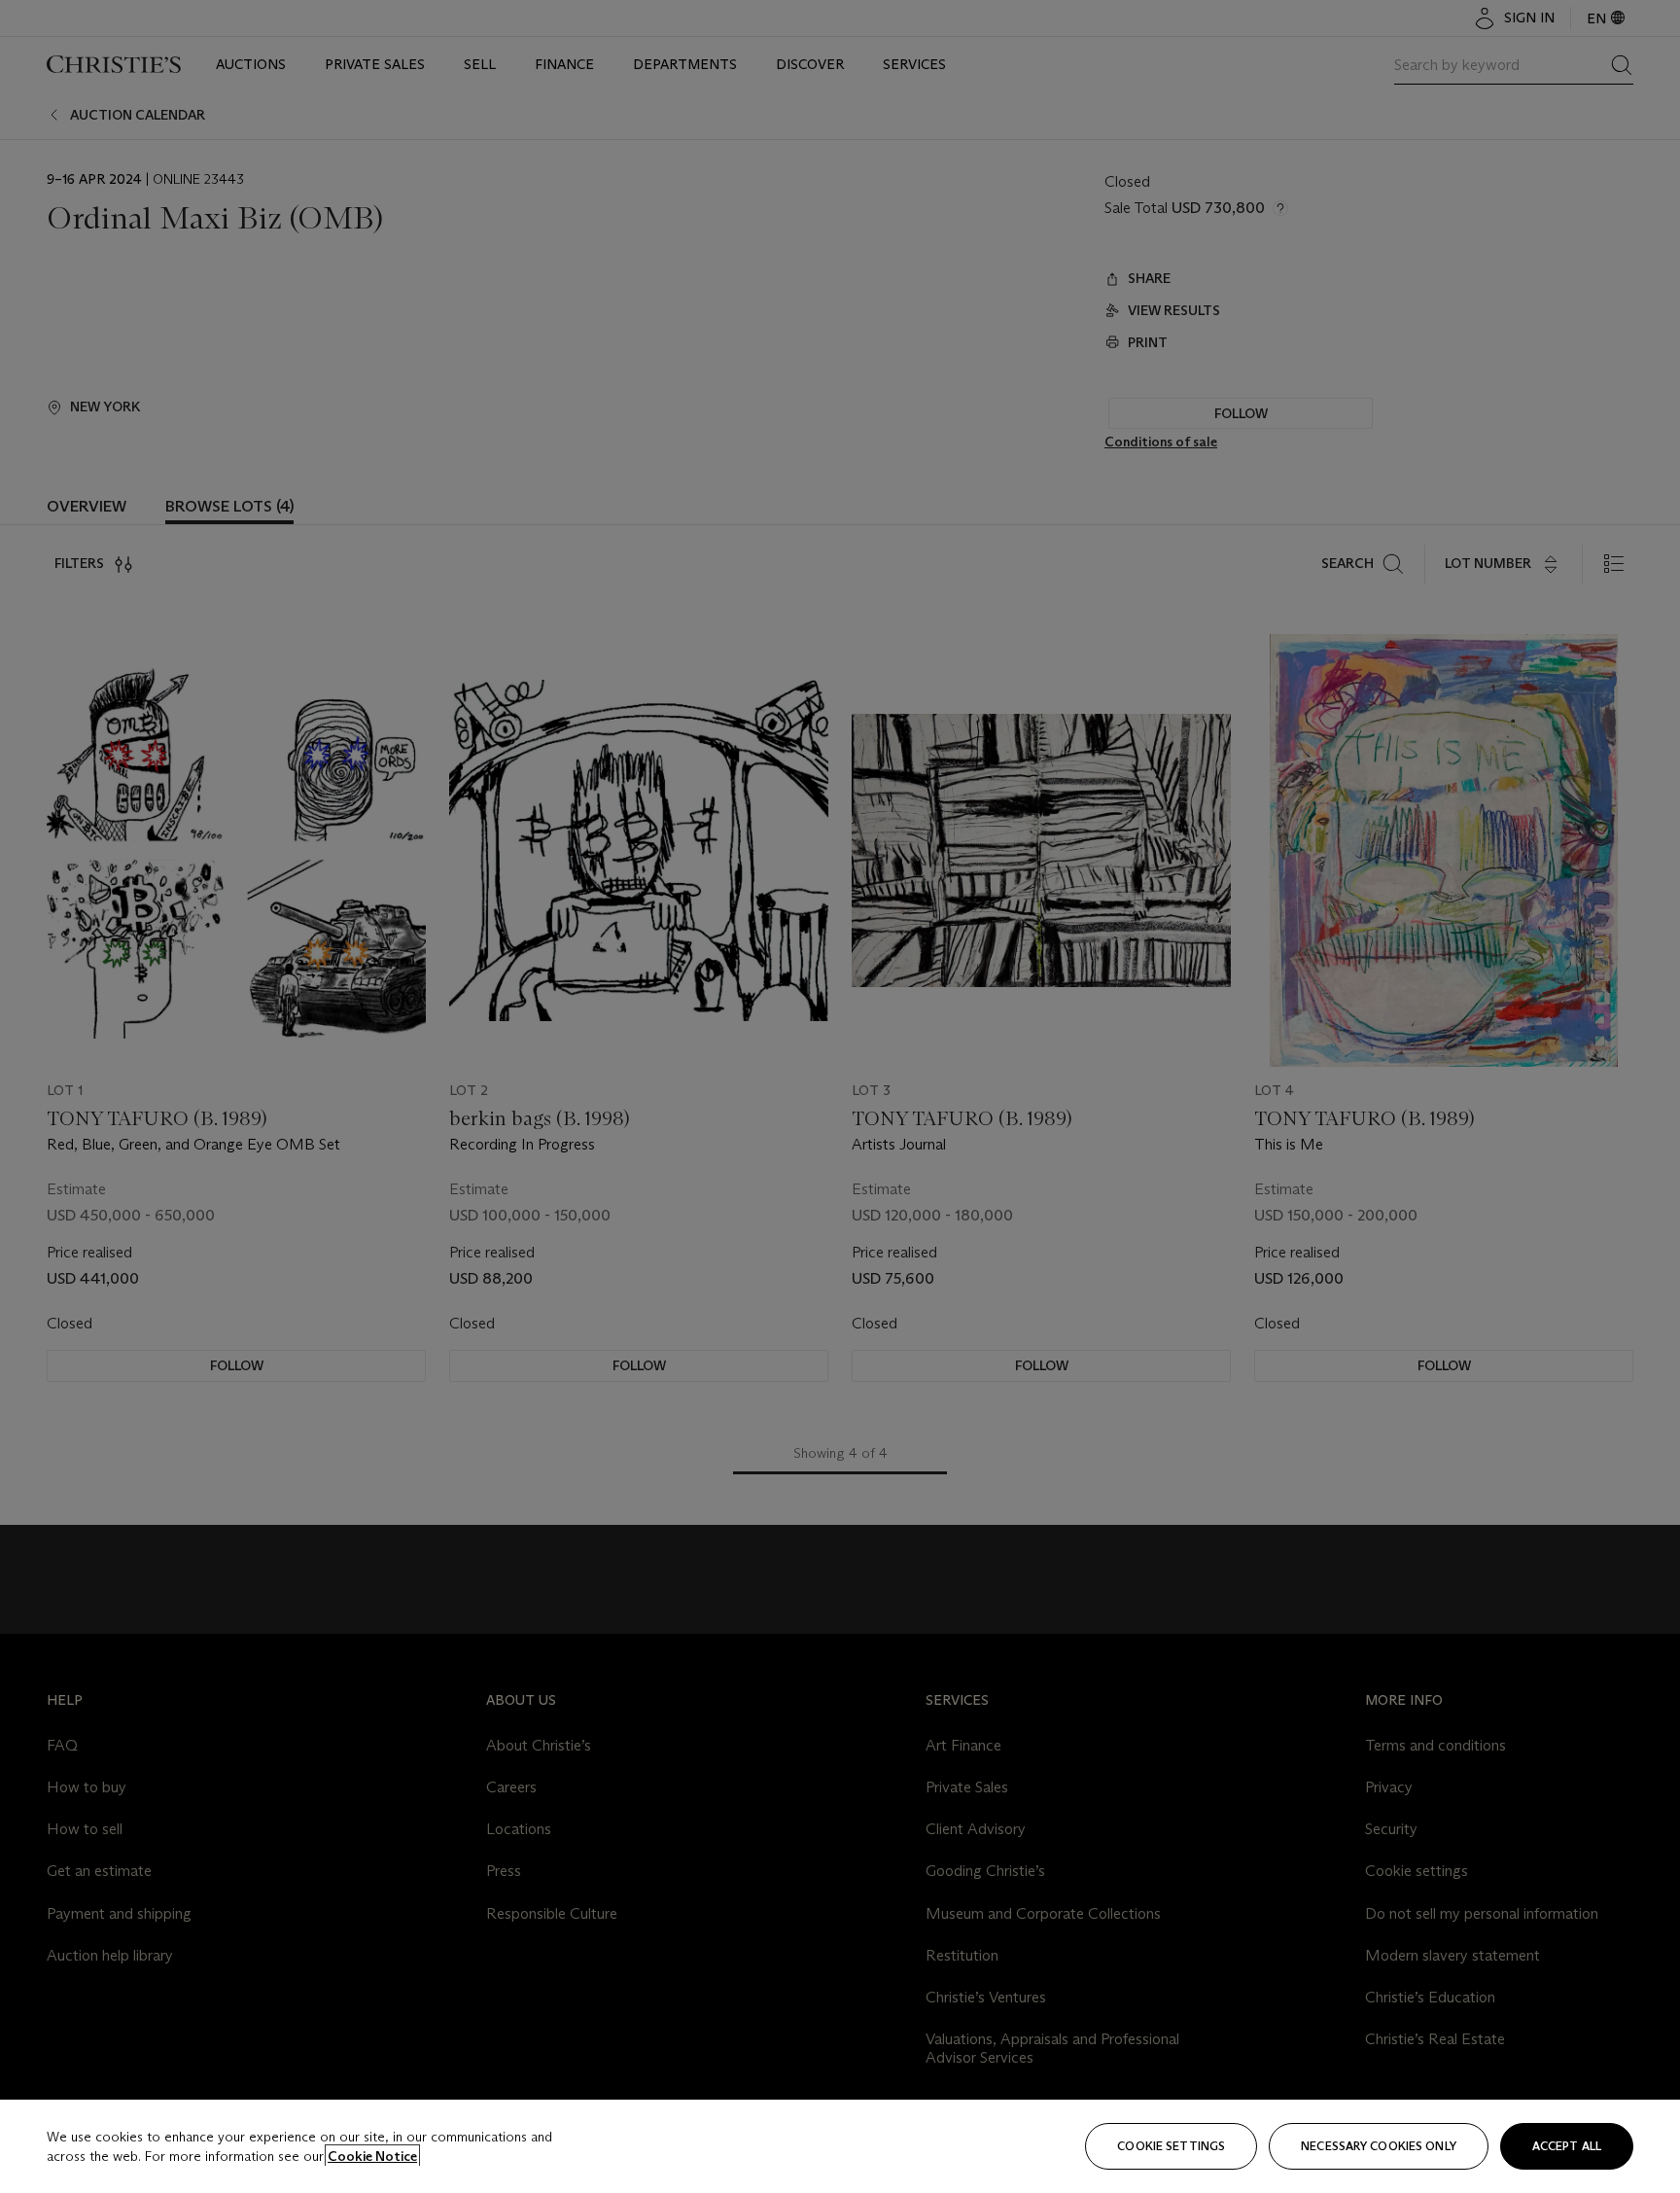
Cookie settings (1171, 2146)
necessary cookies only (1379, 2146)
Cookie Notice (372, 2156)
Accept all (1567, 2146)
